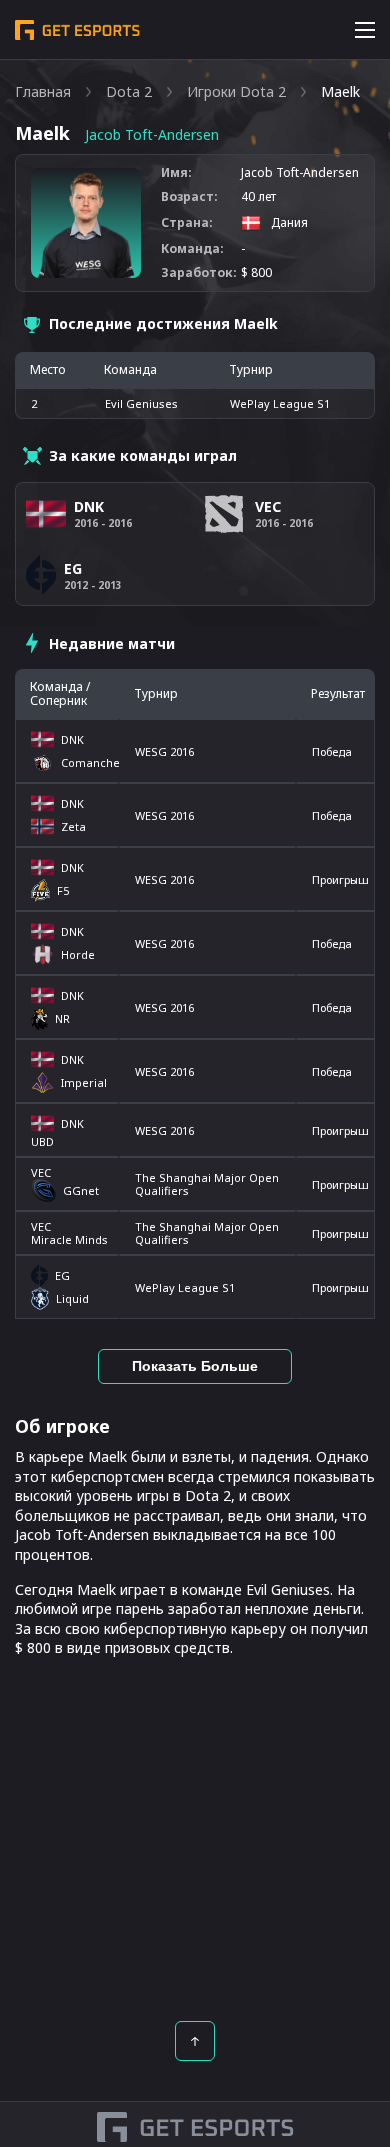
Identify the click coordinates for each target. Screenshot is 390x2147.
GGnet (81, 1190)
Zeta (73, 826)
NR (62, 1018)
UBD (42, 1141)
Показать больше (195, 1366)
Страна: (187, 223)
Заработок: (199, 273)
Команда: (192, 249)
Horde (78, 954)
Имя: (176, 173)
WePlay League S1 (185, 1287)
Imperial (84, 1082)
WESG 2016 (164, 751)
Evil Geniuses (141, 403)
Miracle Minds (69, 1239)
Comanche (87, 762)
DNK (72, 739)
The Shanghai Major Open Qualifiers (207, 1184)
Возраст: (189, 197)
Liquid (72, 1298)
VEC (41, 1172)
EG (62, 1275)
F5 (63, 890)
